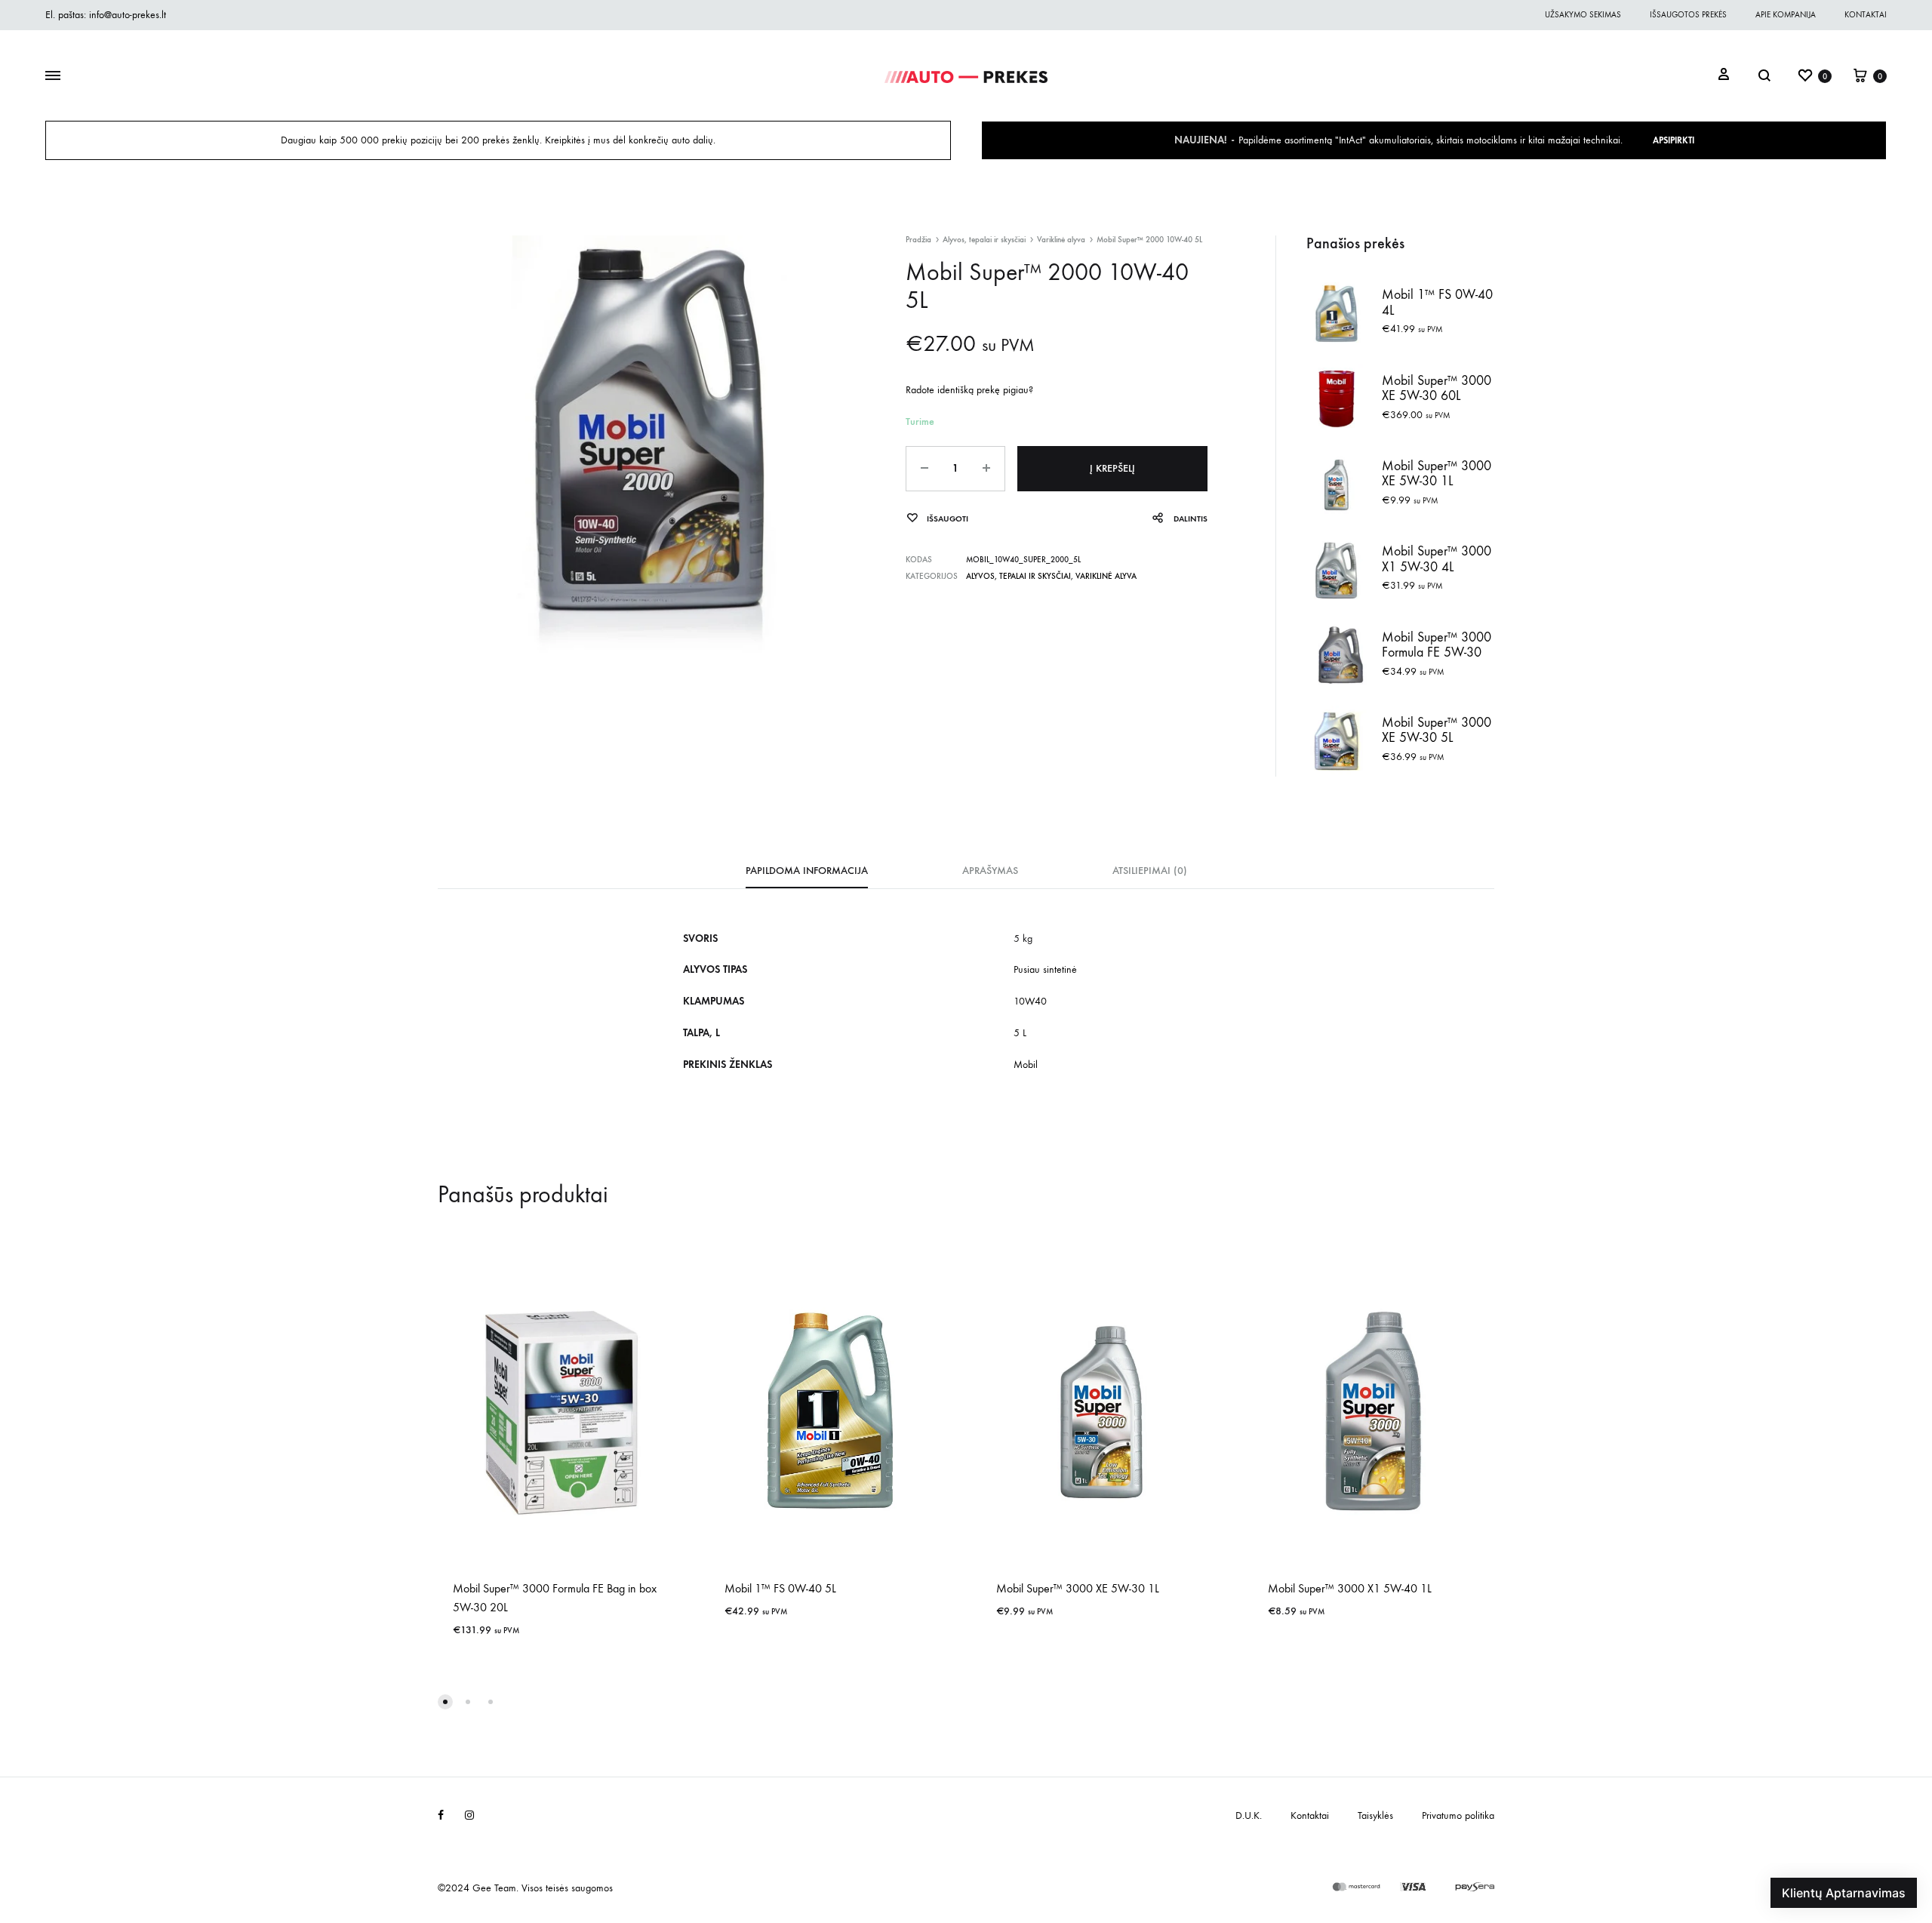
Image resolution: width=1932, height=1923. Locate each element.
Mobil (1026, 1065)
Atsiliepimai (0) (1150, 871)
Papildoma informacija (807, 871)
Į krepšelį (1112, 468)
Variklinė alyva (1061, 240)
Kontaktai (1866, 15)
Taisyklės (1375, 1815)
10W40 (1030, 1001)
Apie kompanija (1786, 15)
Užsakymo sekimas (1583, 15)
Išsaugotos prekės (1688, 15)
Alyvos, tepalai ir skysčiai (984, 240)
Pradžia (918, 240)
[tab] (807, 875)
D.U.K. (1249, 1815)
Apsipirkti (1674, 140)
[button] (445, 1702)
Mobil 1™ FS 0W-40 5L (780, 1588)
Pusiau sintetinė (1045, 969)
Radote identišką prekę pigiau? (969, 390)
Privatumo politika (1458, 1815)
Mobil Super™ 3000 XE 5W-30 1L (1078, 1588)
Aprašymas (990, 871)
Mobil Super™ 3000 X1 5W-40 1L (1350, 1588)
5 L (1020, 1033)
